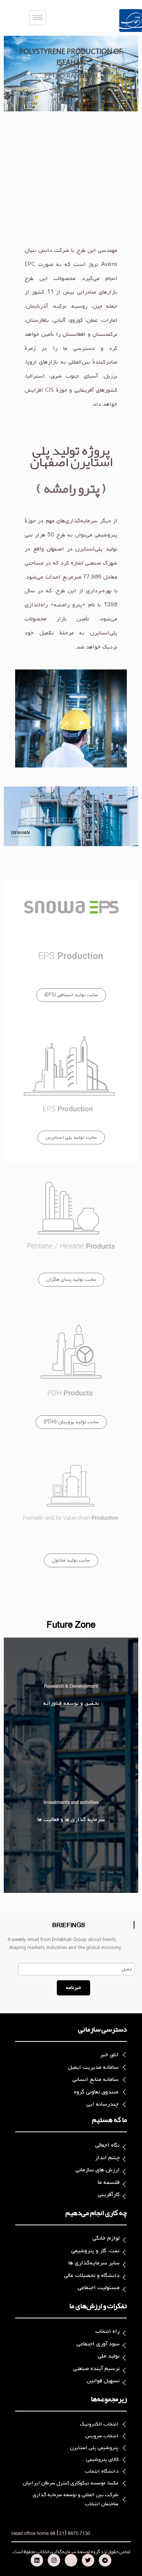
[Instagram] (54, 2560)
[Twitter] (88, 2560)
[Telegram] (105, 2560)
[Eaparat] (71, 2560)
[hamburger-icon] (38, 18)
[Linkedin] (37, 2560)
